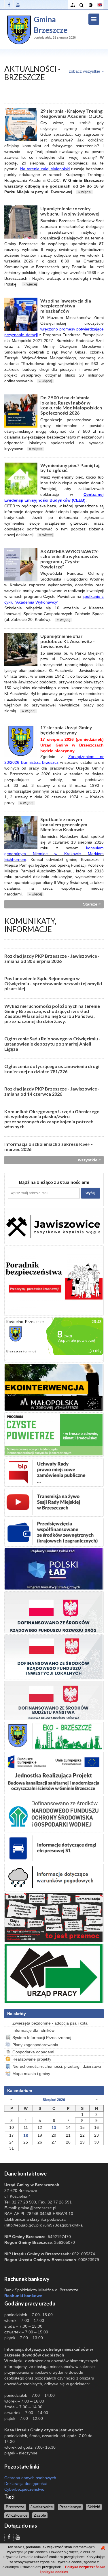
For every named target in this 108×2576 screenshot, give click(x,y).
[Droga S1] (54, 1848)
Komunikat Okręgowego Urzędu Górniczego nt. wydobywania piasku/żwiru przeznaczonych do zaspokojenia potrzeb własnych (52, 1119)
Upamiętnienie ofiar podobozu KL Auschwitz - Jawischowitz (68, 641)
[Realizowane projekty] (54, 1532)
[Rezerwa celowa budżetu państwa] (54, 1700)
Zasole (40, 2515)
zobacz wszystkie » (86, 71)
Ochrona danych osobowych (30, 2478)
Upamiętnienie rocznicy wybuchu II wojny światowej (70, 211)
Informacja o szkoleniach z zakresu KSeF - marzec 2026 (49, 1147)
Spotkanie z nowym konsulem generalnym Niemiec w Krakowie (64, 824)
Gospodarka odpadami (33, 2052)
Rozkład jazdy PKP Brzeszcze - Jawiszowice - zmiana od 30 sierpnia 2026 (52, 958)
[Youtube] (18, 5)
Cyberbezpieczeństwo (24, 2489)
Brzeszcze (15, 2507)
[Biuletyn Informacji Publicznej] (54, 1472)
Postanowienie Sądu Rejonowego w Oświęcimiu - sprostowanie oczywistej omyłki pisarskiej (53, 983)
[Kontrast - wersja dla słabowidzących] (90, 5)
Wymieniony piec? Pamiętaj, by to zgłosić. (70, 468)
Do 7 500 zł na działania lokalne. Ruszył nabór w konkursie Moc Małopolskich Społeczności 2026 (71, 405)
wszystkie (89, 1160)
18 (26, 2135)
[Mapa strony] (72, 5)
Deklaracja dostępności (25, 2484)
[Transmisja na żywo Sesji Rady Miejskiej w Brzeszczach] (54, 1502)
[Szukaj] (81, 5)
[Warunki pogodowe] (54, 1877)
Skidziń (94, 2507)
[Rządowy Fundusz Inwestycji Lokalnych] (54, 1657)
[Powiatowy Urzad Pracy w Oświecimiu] (54, 1973)
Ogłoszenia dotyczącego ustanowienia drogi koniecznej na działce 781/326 (52, 1069)
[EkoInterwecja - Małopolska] (54, 1387)
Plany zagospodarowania (35, 2045)
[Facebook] (9, 5)
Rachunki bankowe (23, 2296)
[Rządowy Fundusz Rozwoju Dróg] (54, 1612)
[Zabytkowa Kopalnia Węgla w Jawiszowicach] (54, 1226)
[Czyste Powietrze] (54, 1434)
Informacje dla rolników (33, 2030)
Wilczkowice (17, 2515)
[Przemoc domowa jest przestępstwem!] (54, 1917)
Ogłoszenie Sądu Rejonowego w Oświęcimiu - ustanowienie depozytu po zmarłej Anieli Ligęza (52, 1044)
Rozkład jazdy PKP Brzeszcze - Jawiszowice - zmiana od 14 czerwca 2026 (52, 1091)
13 (54, 2128)
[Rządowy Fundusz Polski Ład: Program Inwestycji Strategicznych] (54, 1568)
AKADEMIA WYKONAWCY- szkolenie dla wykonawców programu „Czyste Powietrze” (70, 559)
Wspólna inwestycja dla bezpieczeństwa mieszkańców (66, 306)
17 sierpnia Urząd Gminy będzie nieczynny (66, 730)
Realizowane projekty (32, 2059)
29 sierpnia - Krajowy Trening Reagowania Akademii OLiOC (72, 113)
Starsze (92, 904)
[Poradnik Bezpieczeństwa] (54, 1280)
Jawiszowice (42, 2507)
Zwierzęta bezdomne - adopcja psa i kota (50, 2023)
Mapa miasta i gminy (31, 2074)
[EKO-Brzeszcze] (54, 1736)
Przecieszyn (70, 2507)
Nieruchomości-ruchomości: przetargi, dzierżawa (57, 2066)
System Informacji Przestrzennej (42, 2038)
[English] (99, 5)
